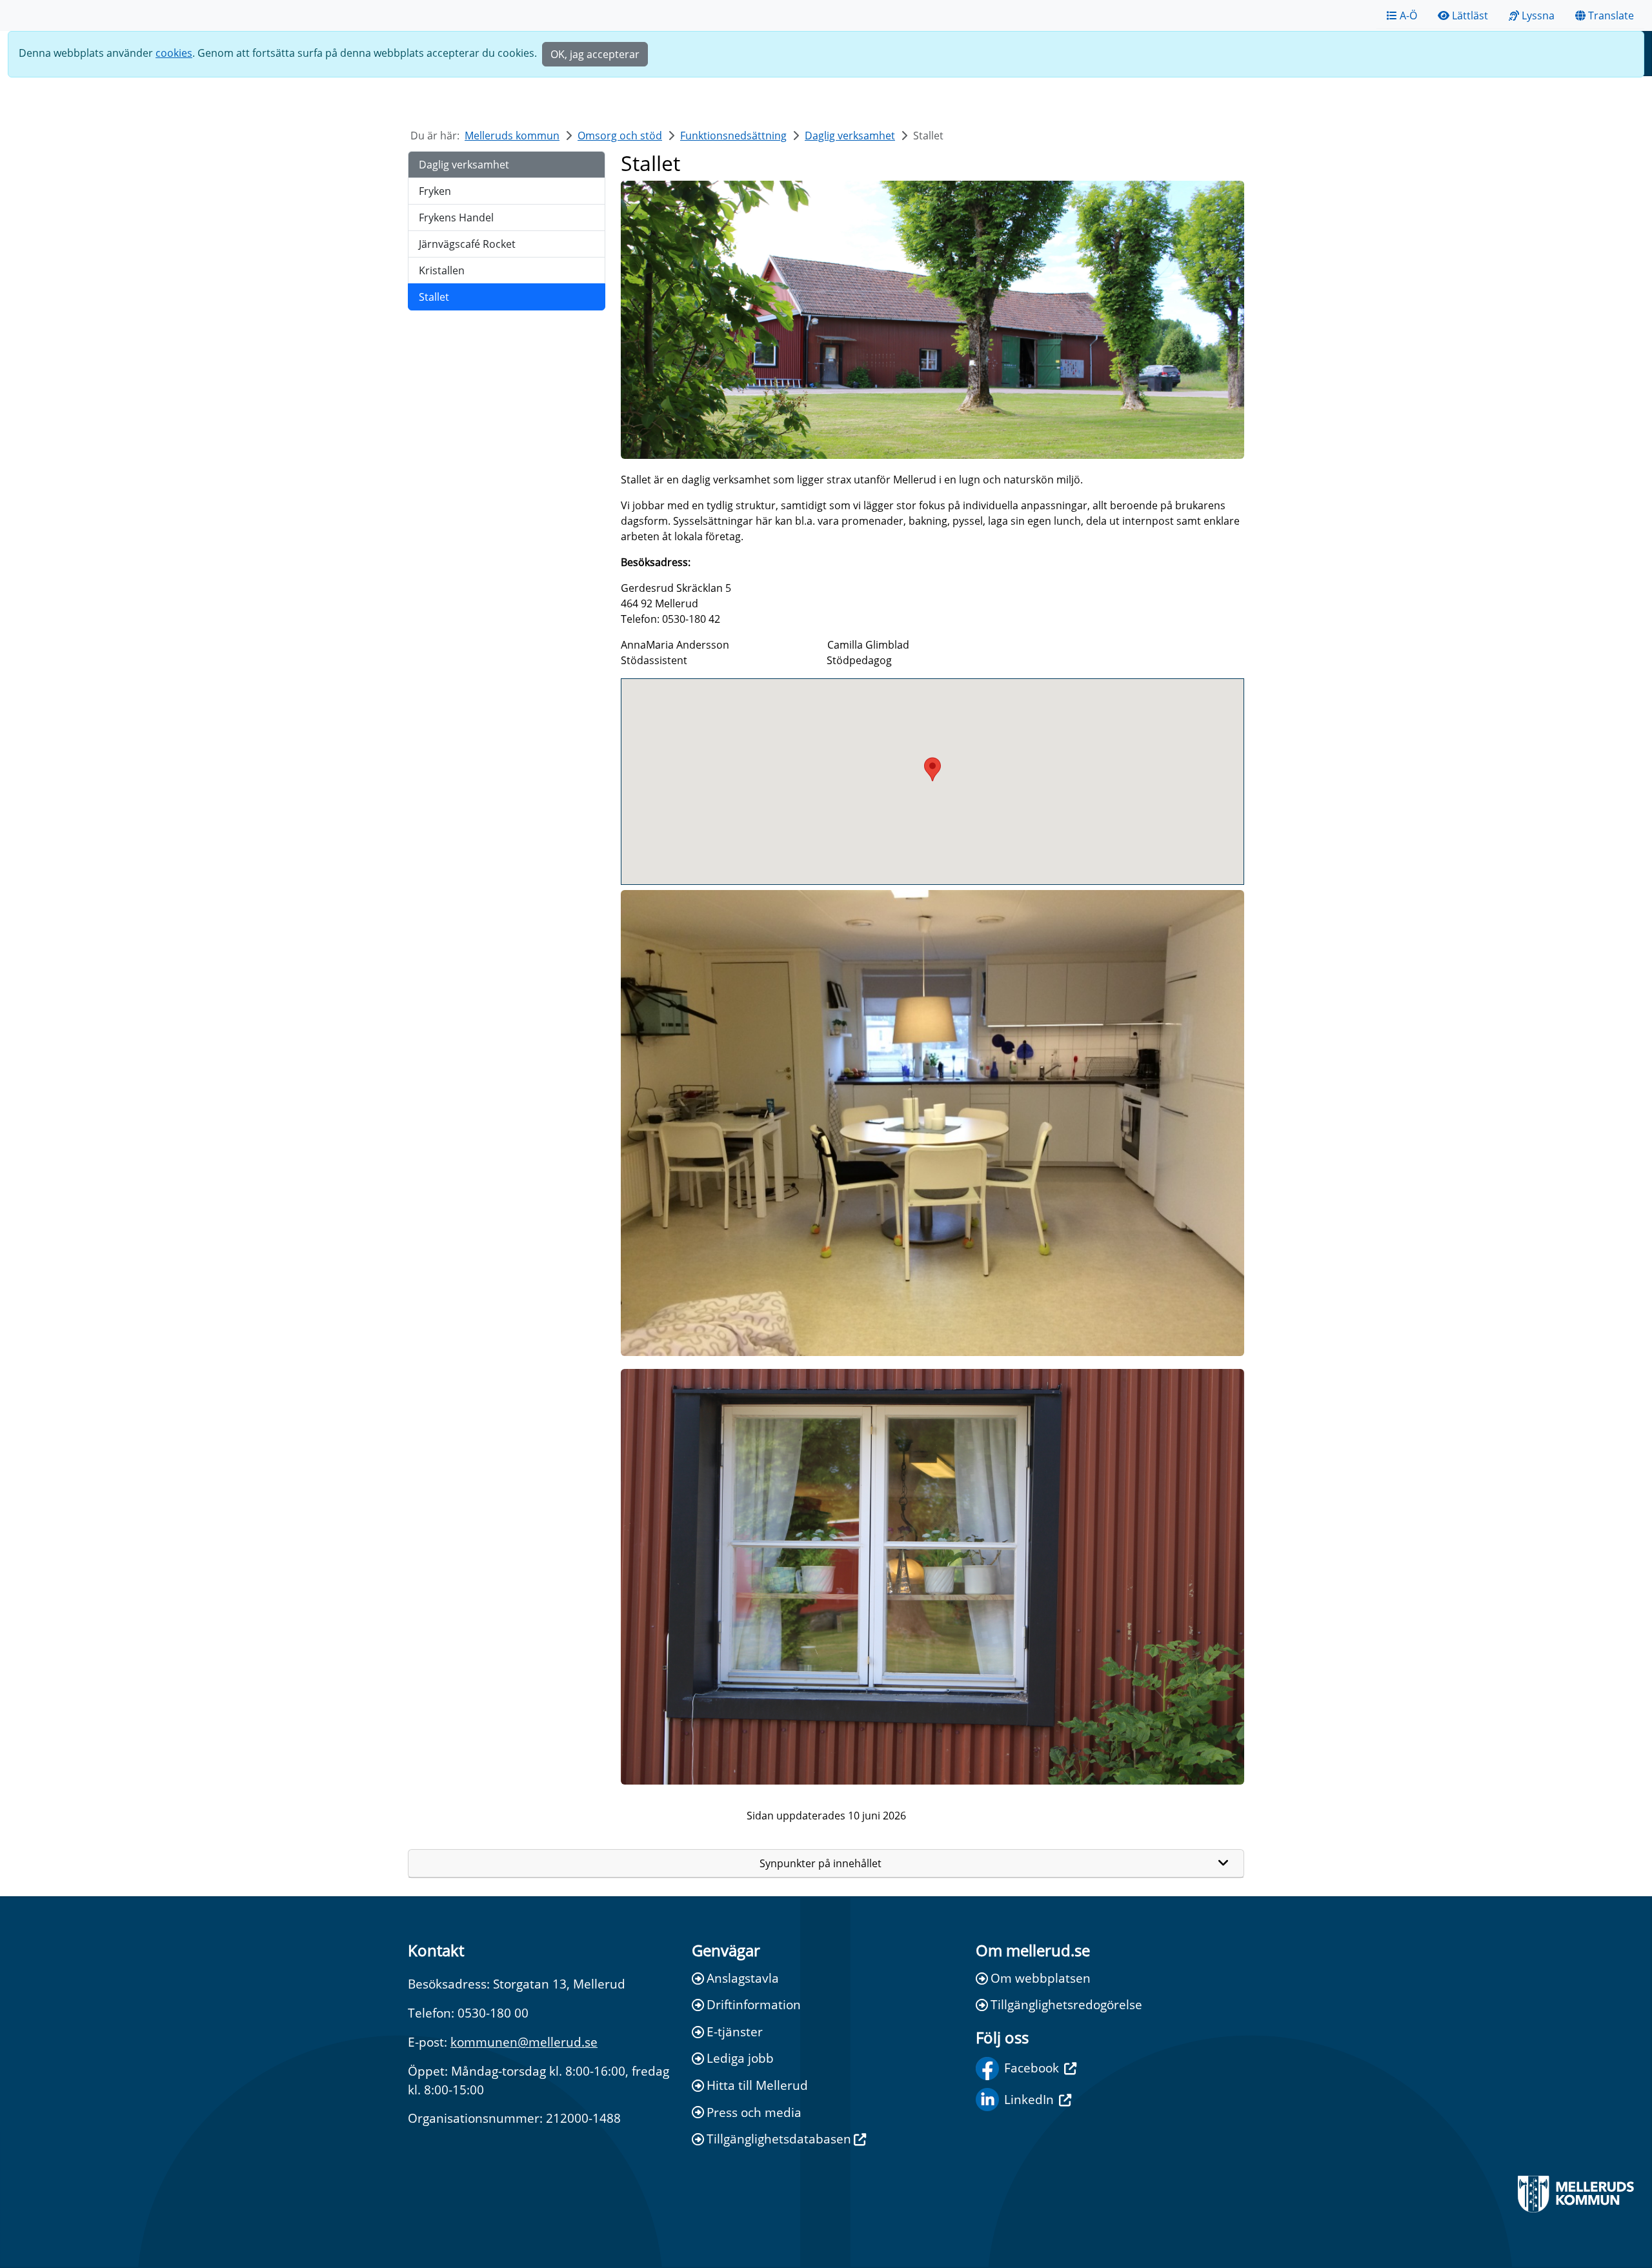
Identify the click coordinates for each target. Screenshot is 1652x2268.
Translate (1611, 15)
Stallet (434, 297)
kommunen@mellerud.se (524, 2042)
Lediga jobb (740, 2058)
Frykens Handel (456, 218)
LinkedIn (1029, 2099)
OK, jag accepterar (595, 54)
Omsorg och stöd (620, 136)
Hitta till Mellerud (757, 2085)
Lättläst (1470, 15)
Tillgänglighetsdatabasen (779, 2139)
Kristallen (442, 270)
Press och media (754, 2112)
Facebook (1032, 2068)
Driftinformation (754, 2004)
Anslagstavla (743, 1978)
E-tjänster (735, 2031)
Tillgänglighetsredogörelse (1066, 2004)
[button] (932, 769)
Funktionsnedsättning (733, 136)
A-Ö (1408, 15)
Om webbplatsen (1041, 1978)
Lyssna (1538, 15)
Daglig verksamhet (850, 136)
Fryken (435, 191)
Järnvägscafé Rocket (467, 244)
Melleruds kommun (512, 136)
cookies (174, 53)
